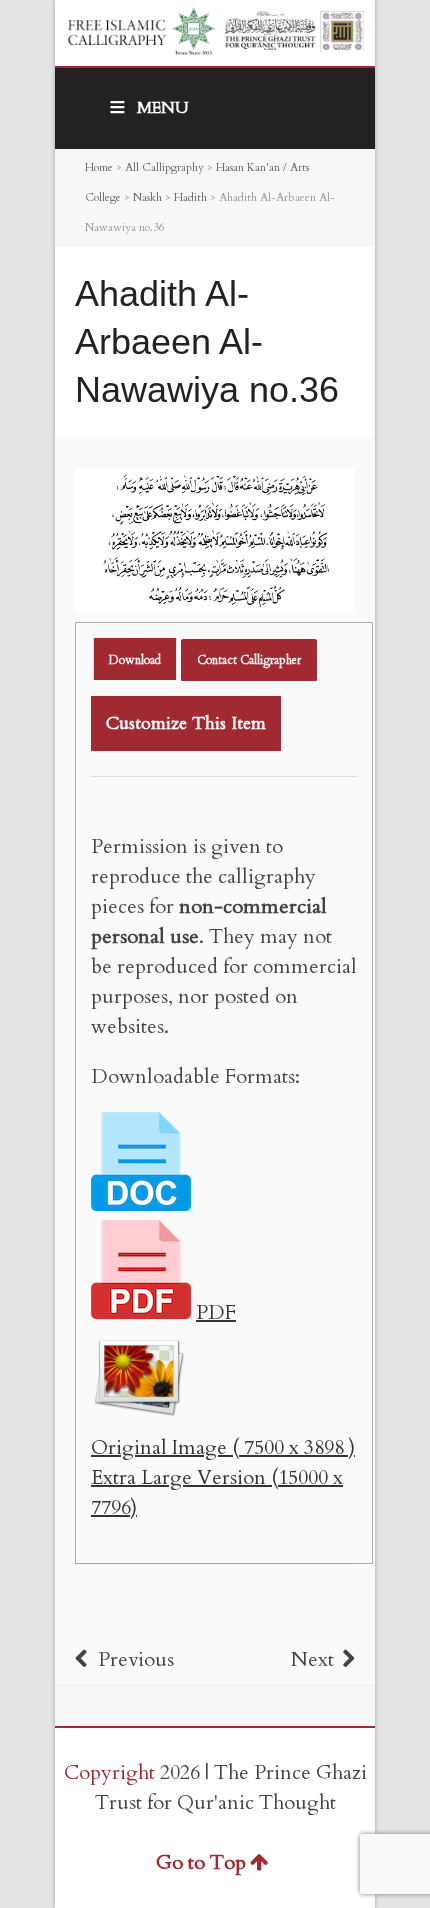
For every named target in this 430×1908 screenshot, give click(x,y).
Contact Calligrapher (249, 660)
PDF (216, 1312)
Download (135, 660)
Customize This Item (186, 723)
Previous (136, 1659)
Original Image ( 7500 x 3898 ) (223, 1447)
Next (312, 1659)
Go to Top (201, 1862)
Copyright (109, 1772)
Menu (163, 108)
